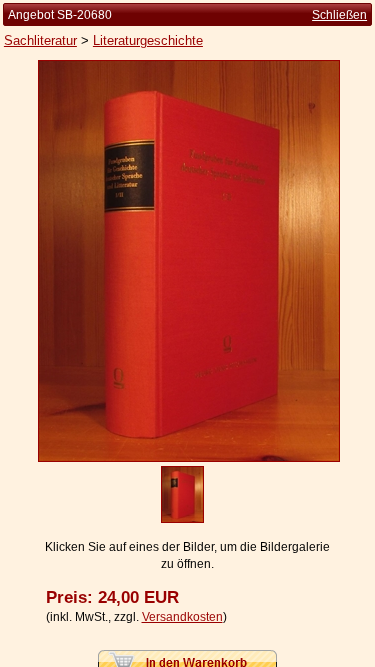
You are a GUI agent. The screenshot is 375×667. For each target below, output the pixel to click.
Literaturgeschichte (148, 40)
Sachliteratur (40, 40)
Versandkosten (182, 617)
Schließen (339, 15)
